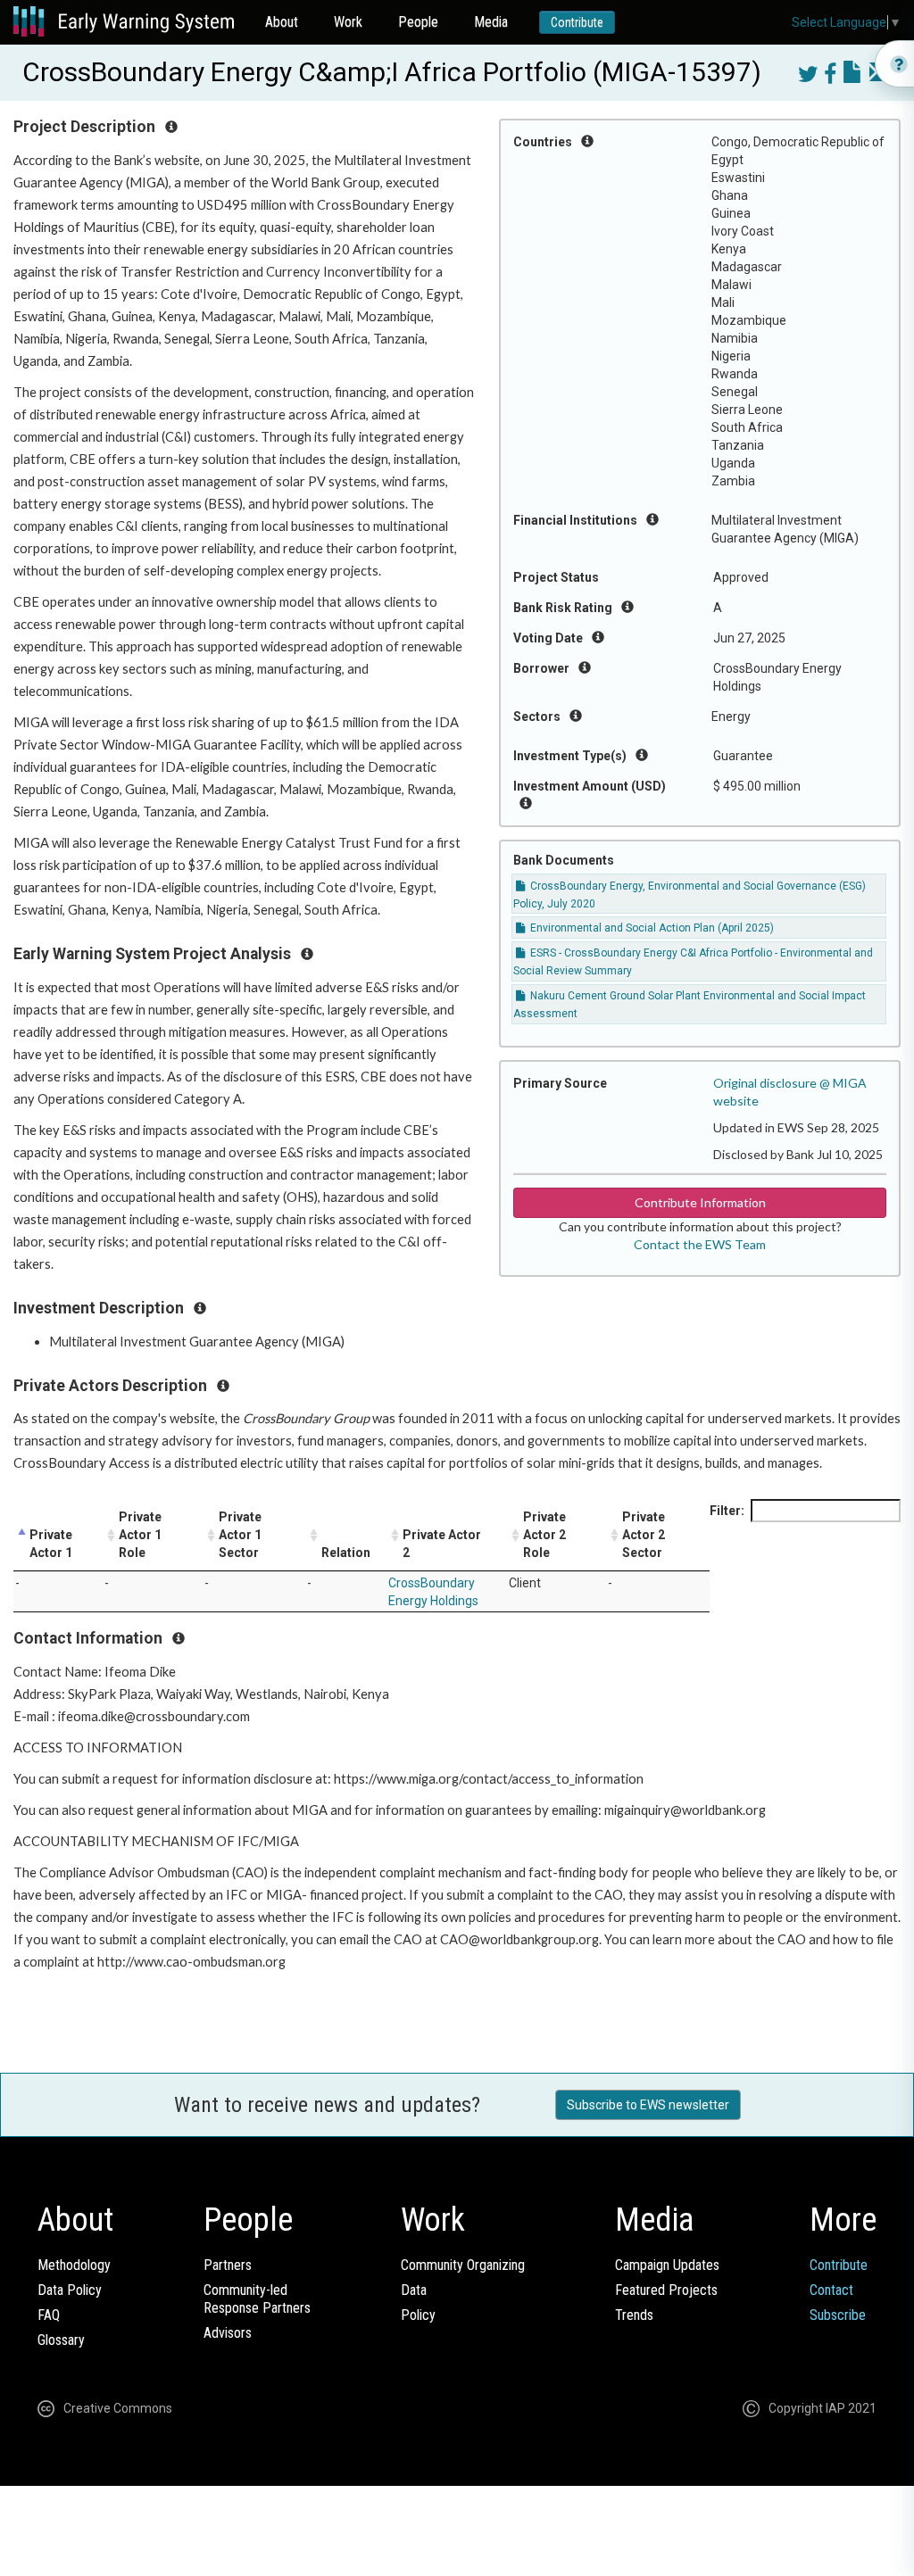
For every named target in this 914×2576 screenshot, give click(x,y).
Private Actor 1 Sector (240, 1535)
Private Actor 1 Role (140, 1535)
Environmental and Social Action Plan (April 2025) (651, 928)
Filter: (727, 1511)
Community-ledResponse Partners (257, 2299)
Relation (346, 1553)
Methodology (74, 2265)
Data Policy (70, 2290)
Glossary (61, 2340)
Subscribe (838, 2315)
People (418, 22)
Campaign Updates (667, 2265)
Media (491, 22)
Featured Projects (666, 2290)
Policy (418, 2315)
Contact (831, 2290)
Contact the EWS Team (700, 1244)
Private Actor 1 (51, 1544)
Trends (634, 2315)
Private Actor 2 (442, 1544)
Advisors (228, 2333)
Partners (228, 2265)
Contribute (577, 22)
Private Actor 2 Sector (644, 1535)
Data (414, 2290)
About (282, 22)
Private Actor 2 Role (544, 1535)
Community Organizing (463, 2265)
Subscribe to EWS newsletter (648, 2105)
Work (348, 22)
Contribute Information (700, 1202)
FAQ (49, 2315)
